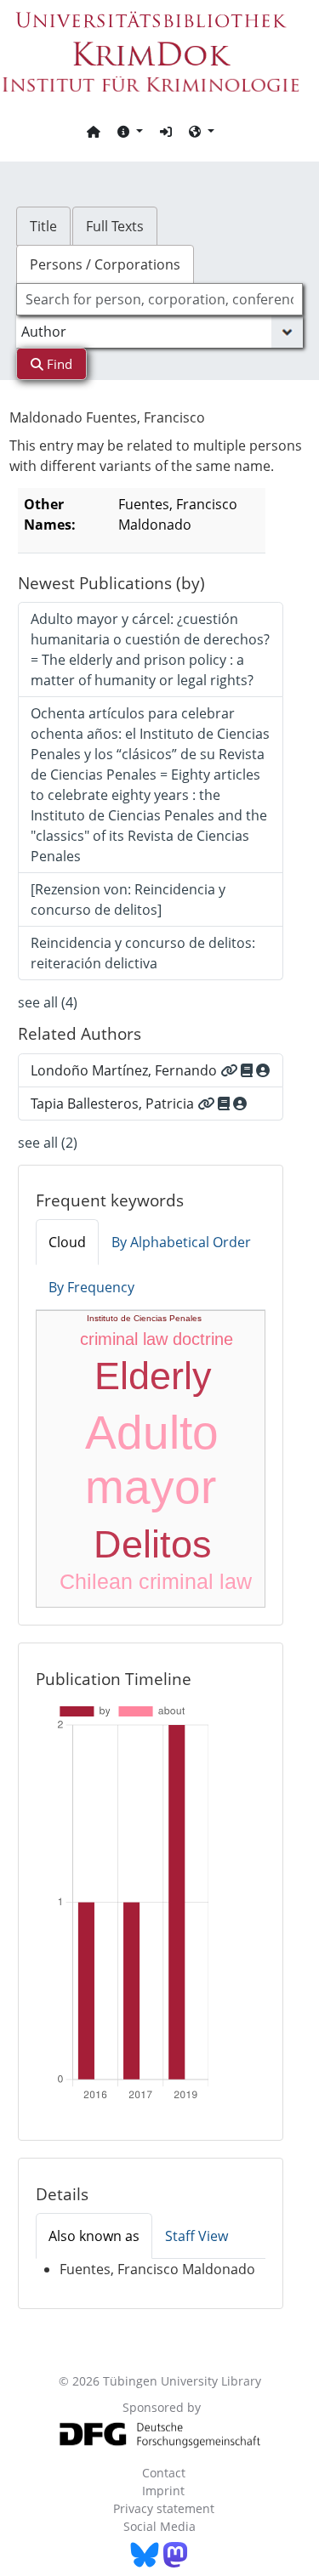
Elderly (153, 1376)
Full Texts (115, 226)
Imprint (163, 2491)
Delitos (153, 1544)
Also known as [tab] (94, 2236)
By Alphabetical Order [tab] (181, 1242)
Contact (164, 2473)
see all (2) (48, 1143)
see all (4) (48, 1002)
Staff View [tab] (197, 2236)
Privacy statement (164, 2508)
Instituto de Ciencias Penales (144, 1318)
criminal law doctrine (157, 1339)
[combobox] (160, 299)
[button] (130, 131)
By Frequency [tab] (91, 1287)
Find (58, 364)
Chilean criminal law (156, 1581)
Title (43, 226)
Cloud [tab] (67, 1242)
